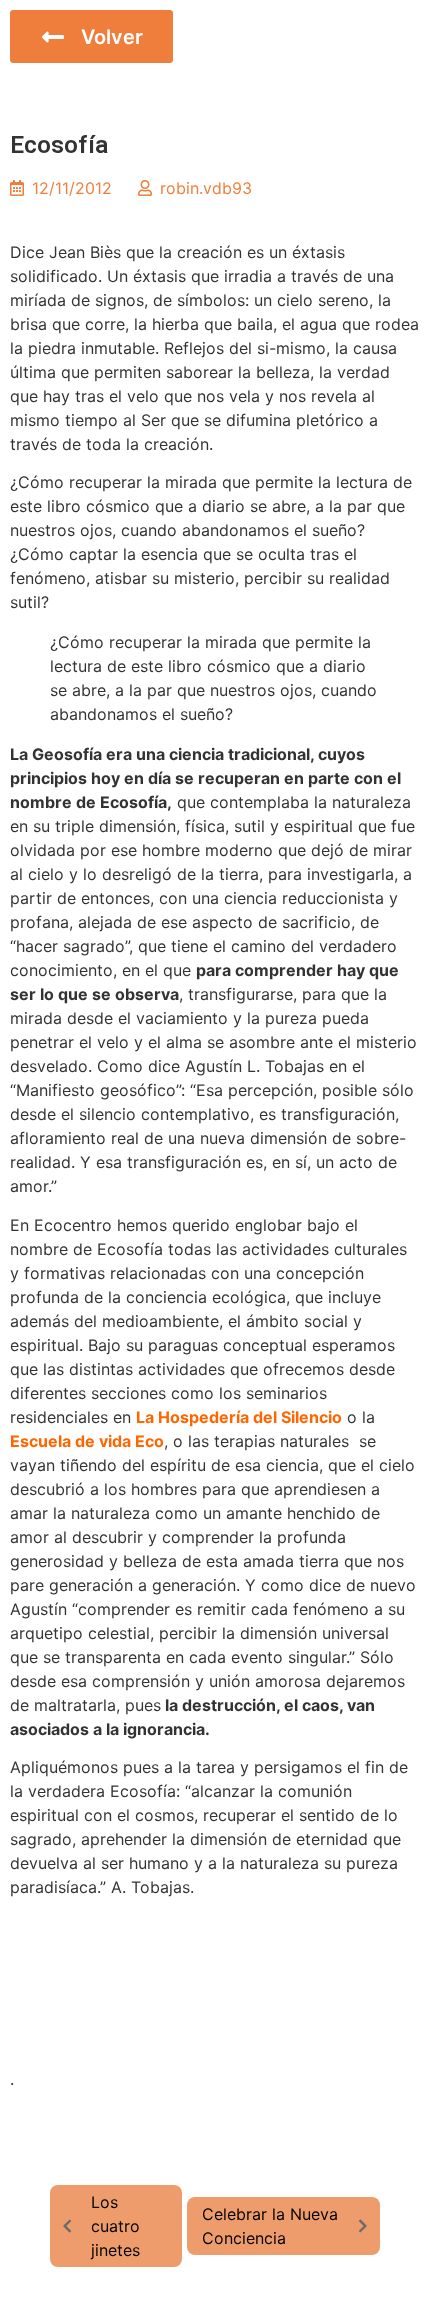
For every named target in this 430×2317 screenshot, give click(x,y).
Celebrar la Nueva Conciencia (270, 2226)
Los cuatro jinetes (115, 2226)
